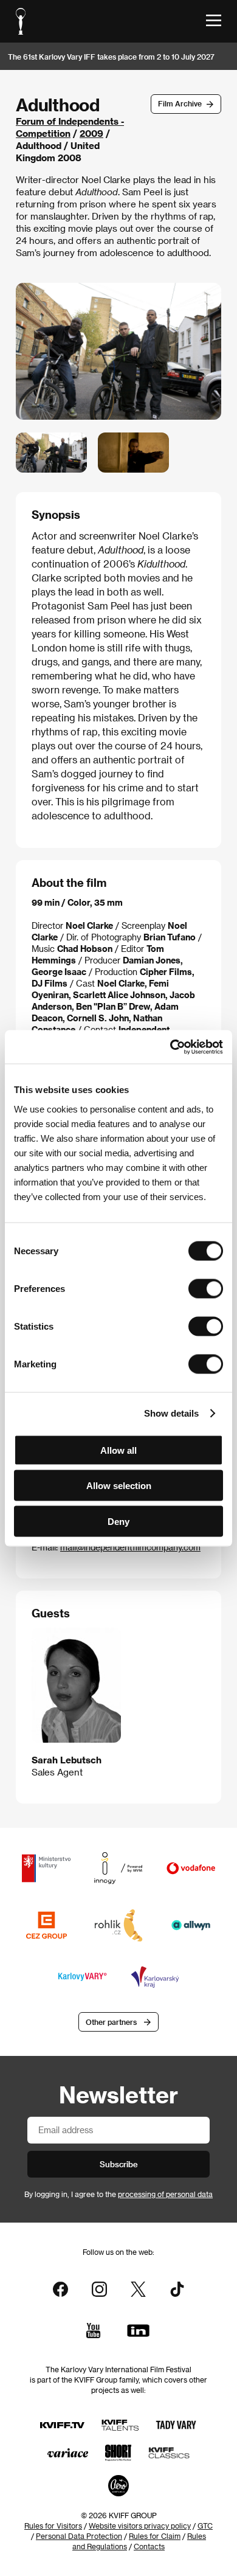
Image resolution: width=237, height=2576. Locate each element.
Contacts (149, 2546)
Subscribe (119, 2164)
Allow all (118, 1450)
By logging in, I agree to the (118, 2194)
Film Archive (180, 103)
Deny (118, 1521)
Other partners (111, 2022)
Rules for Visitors (53, 2526)
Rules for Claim (155, 2536)
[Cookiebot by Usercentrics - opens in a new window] (170, 1047)
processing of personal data (165, 2194)
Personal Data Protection (79, 2536)
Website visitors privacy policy (140, 2526)
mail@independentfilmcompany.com (130, 1547)
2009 (91, 133)
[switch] (206, 1288)
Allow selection (119, 1486)
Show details (171, 1413)
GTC (205, 2526)
